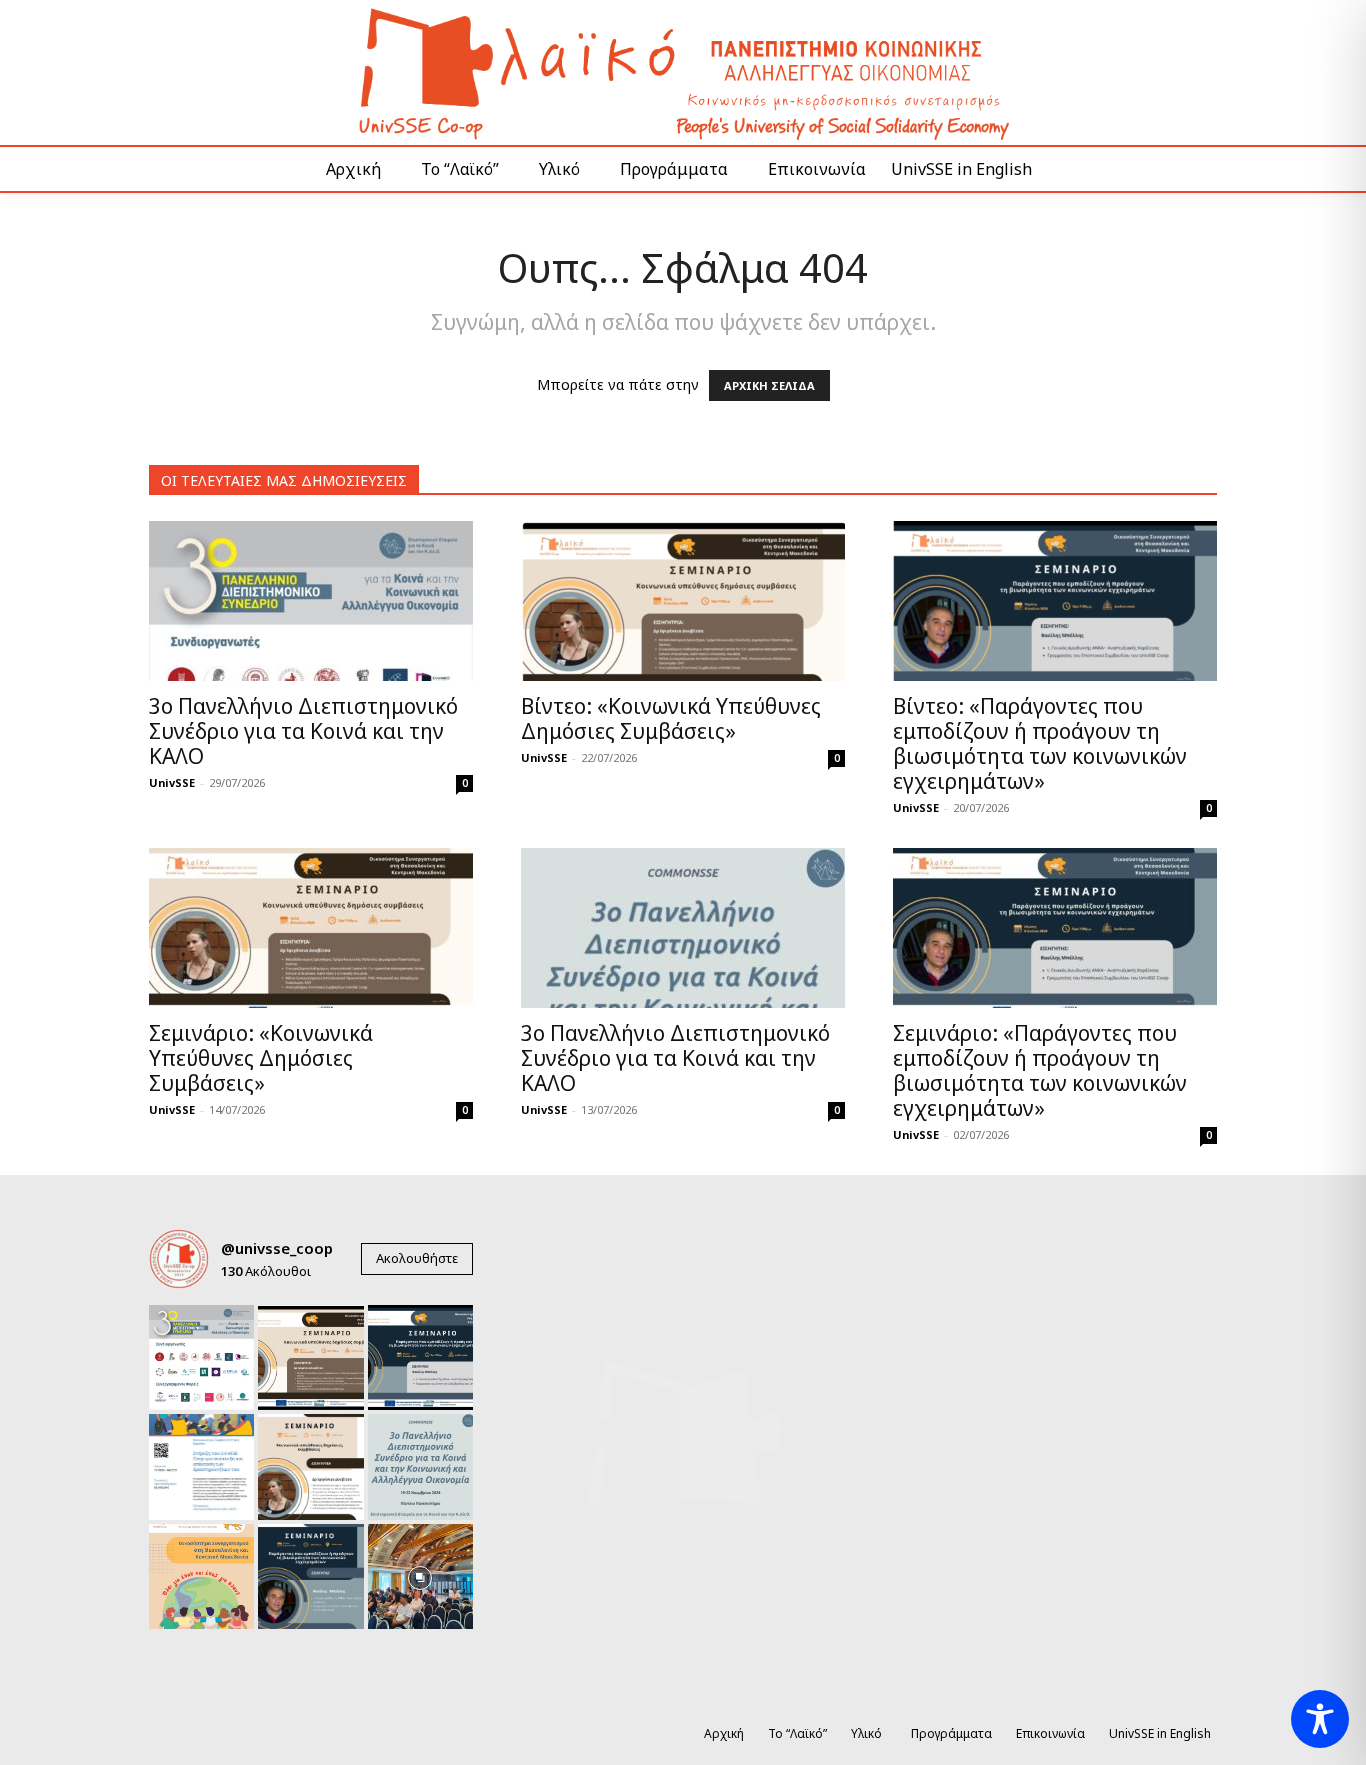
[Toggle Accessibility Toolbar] (1320, 1719)
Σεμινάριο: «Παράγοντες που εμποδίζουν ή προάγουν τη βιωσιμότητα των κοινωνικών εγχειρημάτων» (1040, 1070)
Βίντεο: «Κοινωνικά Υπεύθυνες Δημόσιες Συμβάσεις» (671, 718)
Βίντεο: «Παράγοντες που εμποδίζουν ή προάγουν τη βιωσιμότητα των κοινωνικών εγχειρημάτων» (1040, 743)
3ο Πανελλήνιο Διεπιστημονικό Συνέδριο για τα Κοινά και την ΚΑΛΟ (303, 731)
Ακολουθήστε (417, 1258)
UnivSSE (172, 782)
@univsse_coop (277, 1248)
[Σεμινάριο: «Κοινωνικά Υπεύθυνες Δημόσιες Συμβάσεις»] (311, 928)
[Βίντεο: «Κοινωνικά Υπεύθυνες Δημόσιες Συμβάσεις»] (683, 601)
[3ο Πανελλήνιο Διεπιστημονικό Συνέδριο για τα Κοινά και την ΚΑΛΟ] (311, 601)
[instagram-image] (201, 1357)
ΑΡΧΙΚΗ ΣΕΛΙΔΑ (769, 385)
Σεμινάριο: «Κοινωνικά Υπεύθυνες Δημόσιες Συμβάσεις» (261, 1058)
